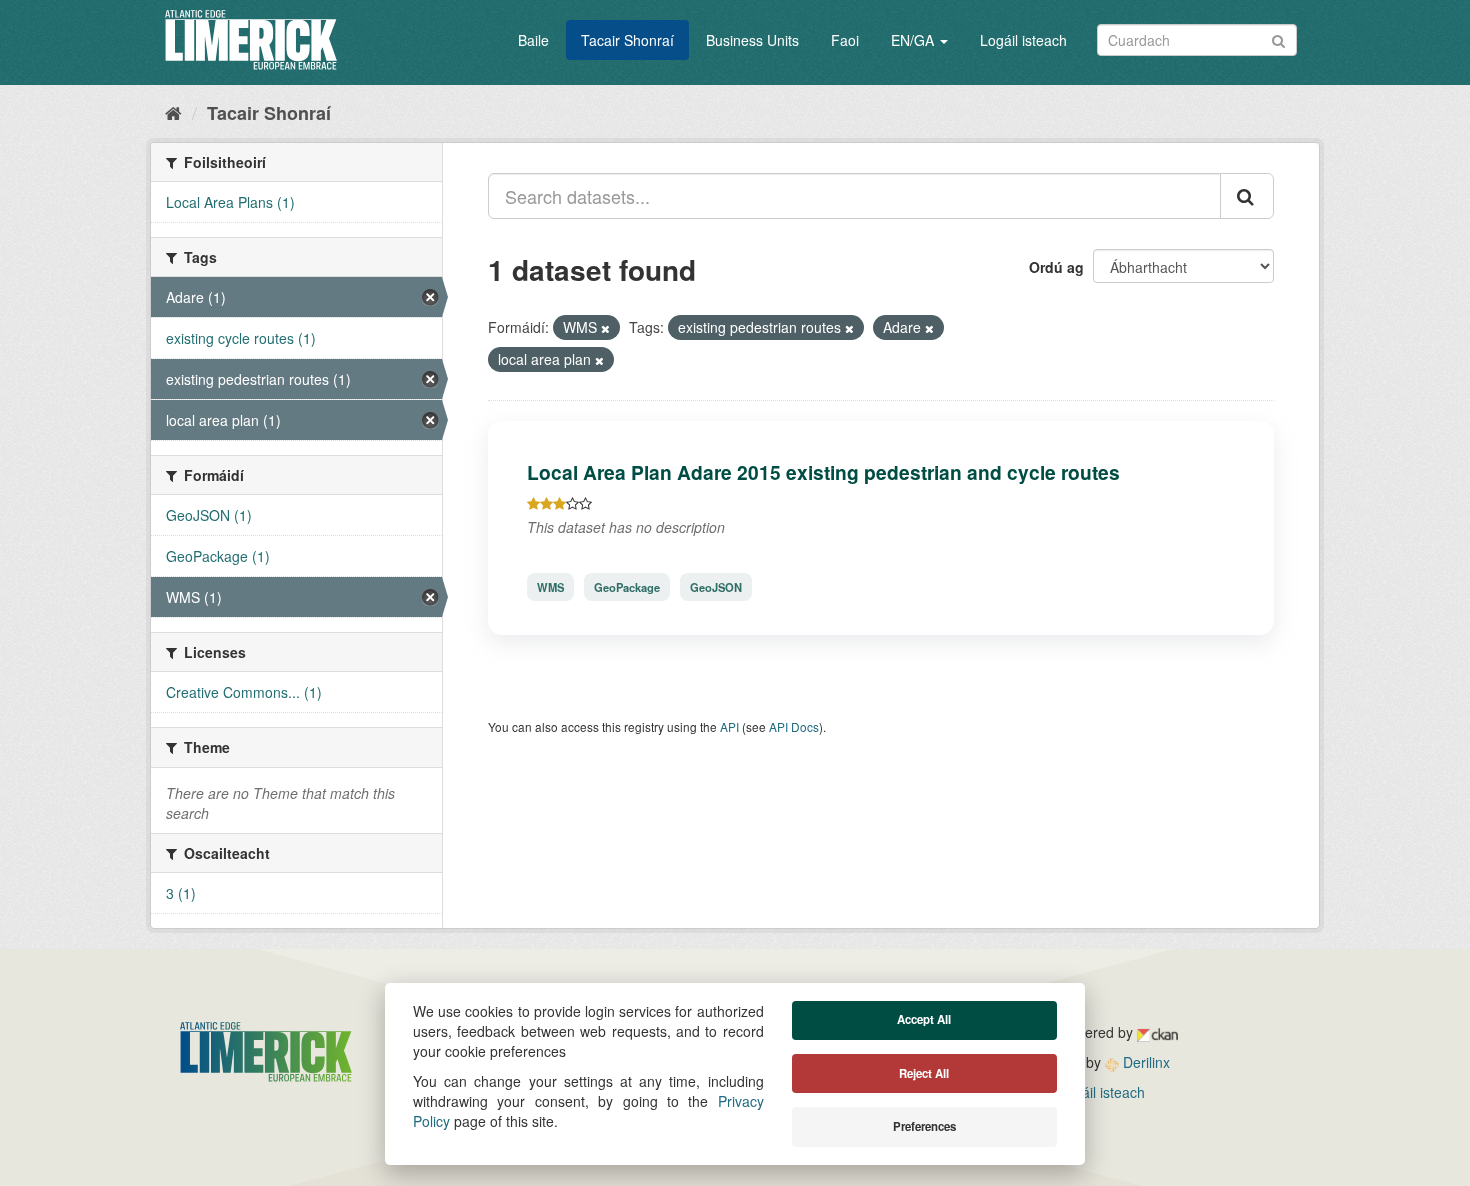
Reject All (924, 1073)
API (729, 726)
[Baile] (173, 112)
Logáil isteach (1023, 40)
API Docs (794, 726)
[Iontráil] (1278, 38)
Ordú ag (1056, 267)
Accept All (924, 1019)
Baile (533, 40)
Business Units (752, 40)
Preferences (924, 1126)
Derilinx (1144, 1062)
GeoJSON (716, 587)
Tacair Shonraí (627, 40)
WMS (550, 587)
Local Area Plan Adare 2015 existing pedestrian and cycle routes (823, 472)
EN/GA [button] (914, 40)
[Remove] (605, 328)
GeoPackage (627, 587)
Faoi (845, 40)
